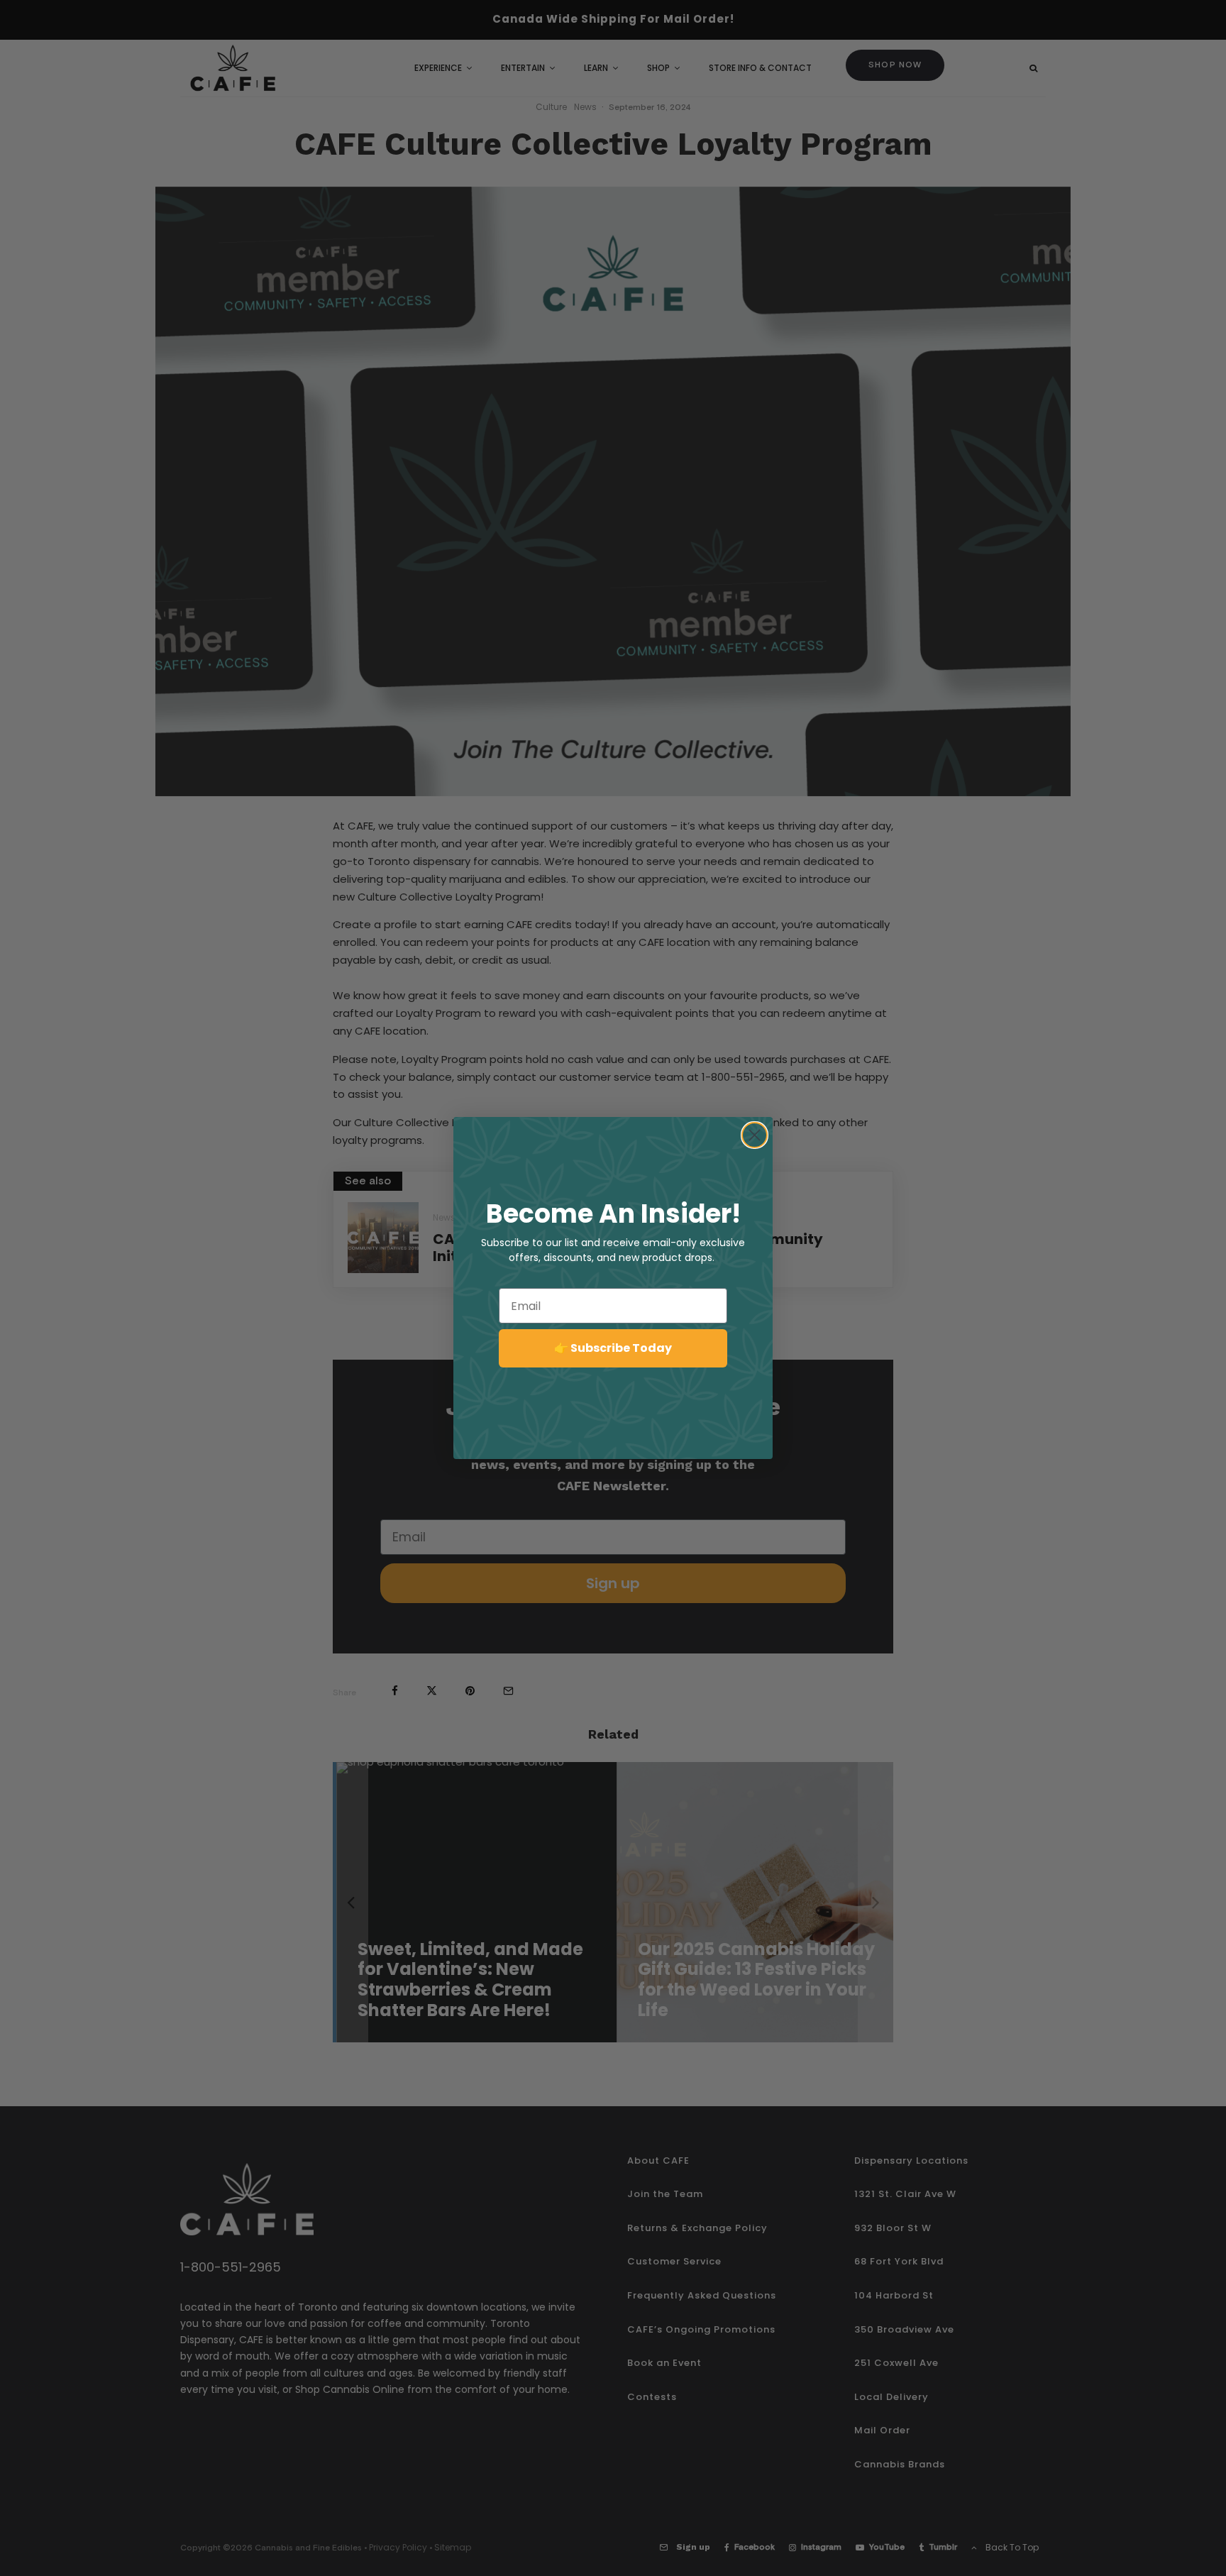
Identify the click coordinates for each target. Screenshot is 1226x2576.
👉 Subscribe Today (613, 1348)
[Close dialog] (755, 1135)
